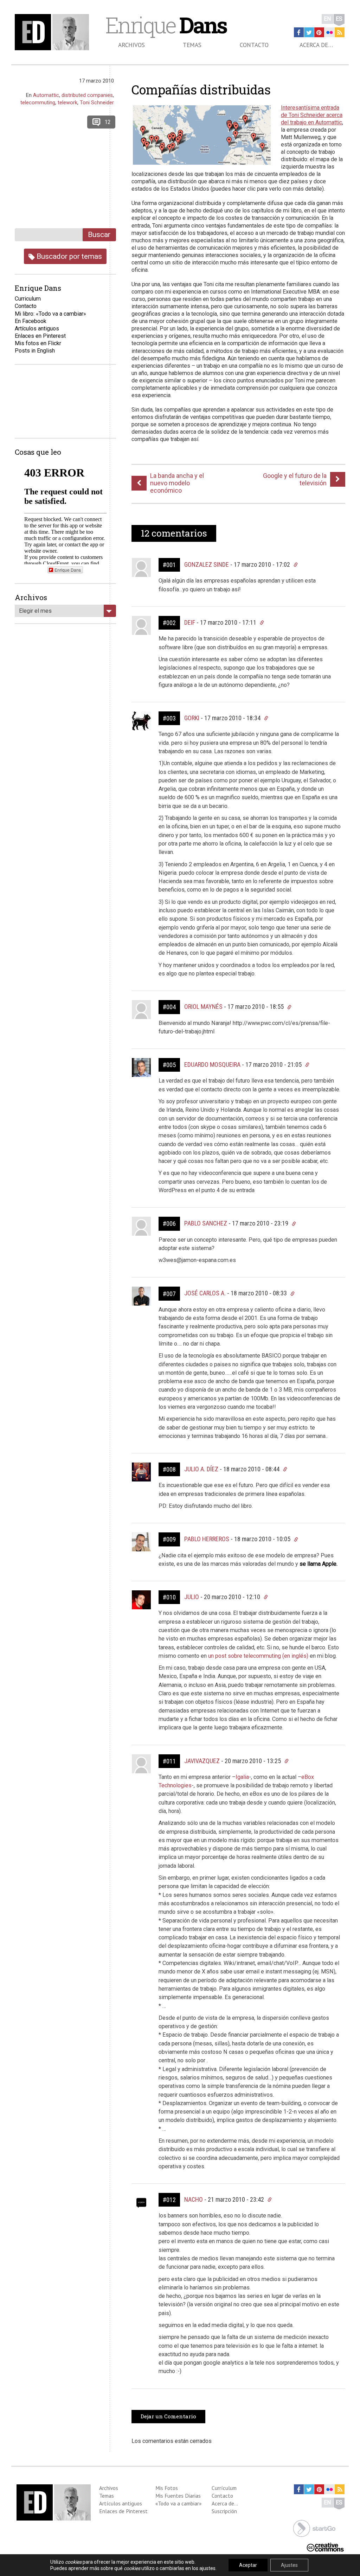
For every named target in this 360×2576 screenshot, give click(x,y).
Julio (192, 1597)
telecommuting (38, 103)
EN (327, 19)
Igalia (242, 1777)
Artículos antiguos (37, 328)
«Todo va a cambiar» (178, 2503)
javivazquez (202, 1761)
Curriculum (28, 299)
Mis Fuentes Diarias (178, 2496)
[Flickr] (329, 32)
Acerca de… (316, 45)
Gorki (192, 718)
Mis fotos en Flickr (38, 343)
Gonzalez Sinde (207, 564)
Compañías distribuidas (201, 90)
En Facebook (31, 321)
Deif (190, 622)
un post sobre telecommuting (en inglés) (258, 1656)
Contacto (254, 45)
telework (67, 103)
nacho (194, 2199)
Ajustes (289, 2565)
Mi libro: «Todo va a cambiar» (50, 314)
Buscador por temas (68, 256)
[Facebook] (299, 32)
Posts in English (35, 351)
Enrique (166, 25)
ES (339, 19)
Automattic (46, 95)
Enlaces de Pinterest (123, 2511)
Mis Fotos (167, 2488)
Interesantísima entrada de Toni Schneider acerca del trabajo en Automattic (312, 115)
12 (108, 122)
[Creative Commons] (325, 2547)
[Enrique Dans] (53, 32)
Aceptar (248, 2565)
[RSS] (340, 32)
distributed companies (87, 95)
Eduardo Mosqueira (212, 1064)
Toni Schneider (97, 103)
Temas (192, 45)
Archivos (131, 45)
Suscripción (224, 2511)
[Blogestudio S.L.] (314, 2528)
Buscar (99, 234)
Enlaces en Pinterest (40, 336)
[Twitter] (309, 32)
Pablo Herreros (207, 1539)
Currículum (224, 2488)
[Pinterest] (319, 32)
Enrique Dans (68, 570)
